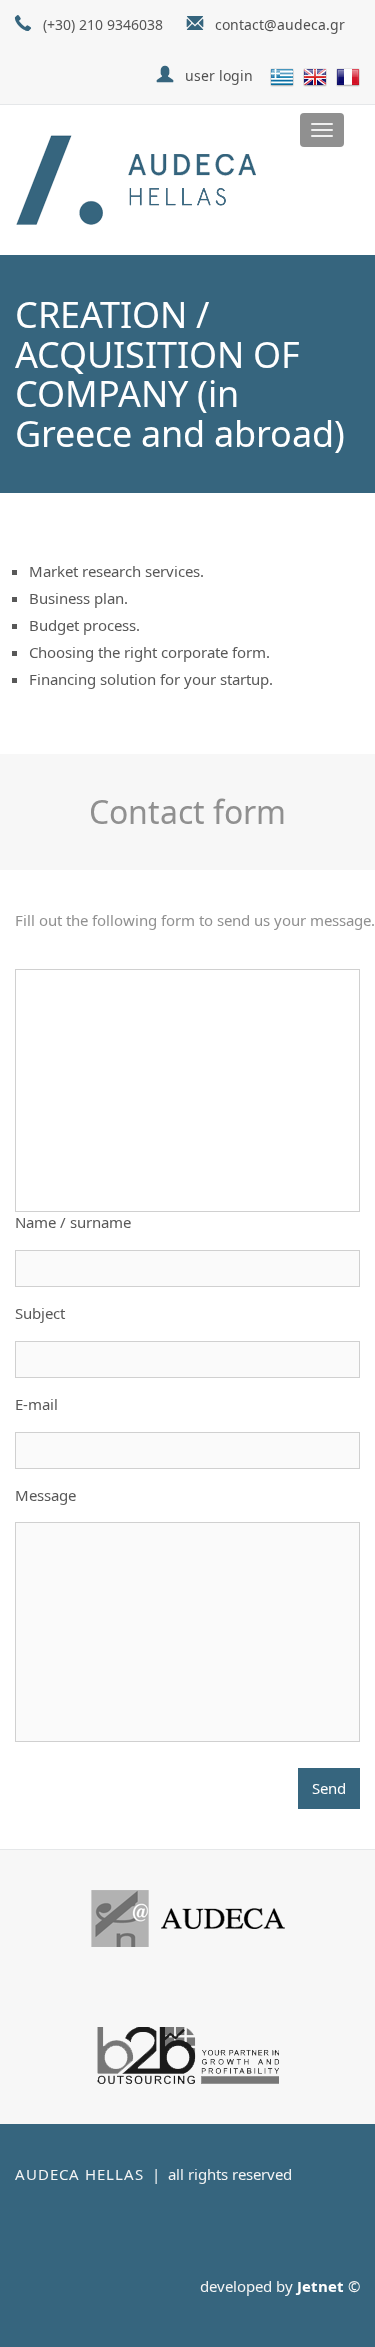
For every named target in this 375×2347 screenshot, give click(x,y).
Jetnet (320, 2286)
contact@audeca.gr (280, 24)
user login (219, 75)
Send (329, 1788)
